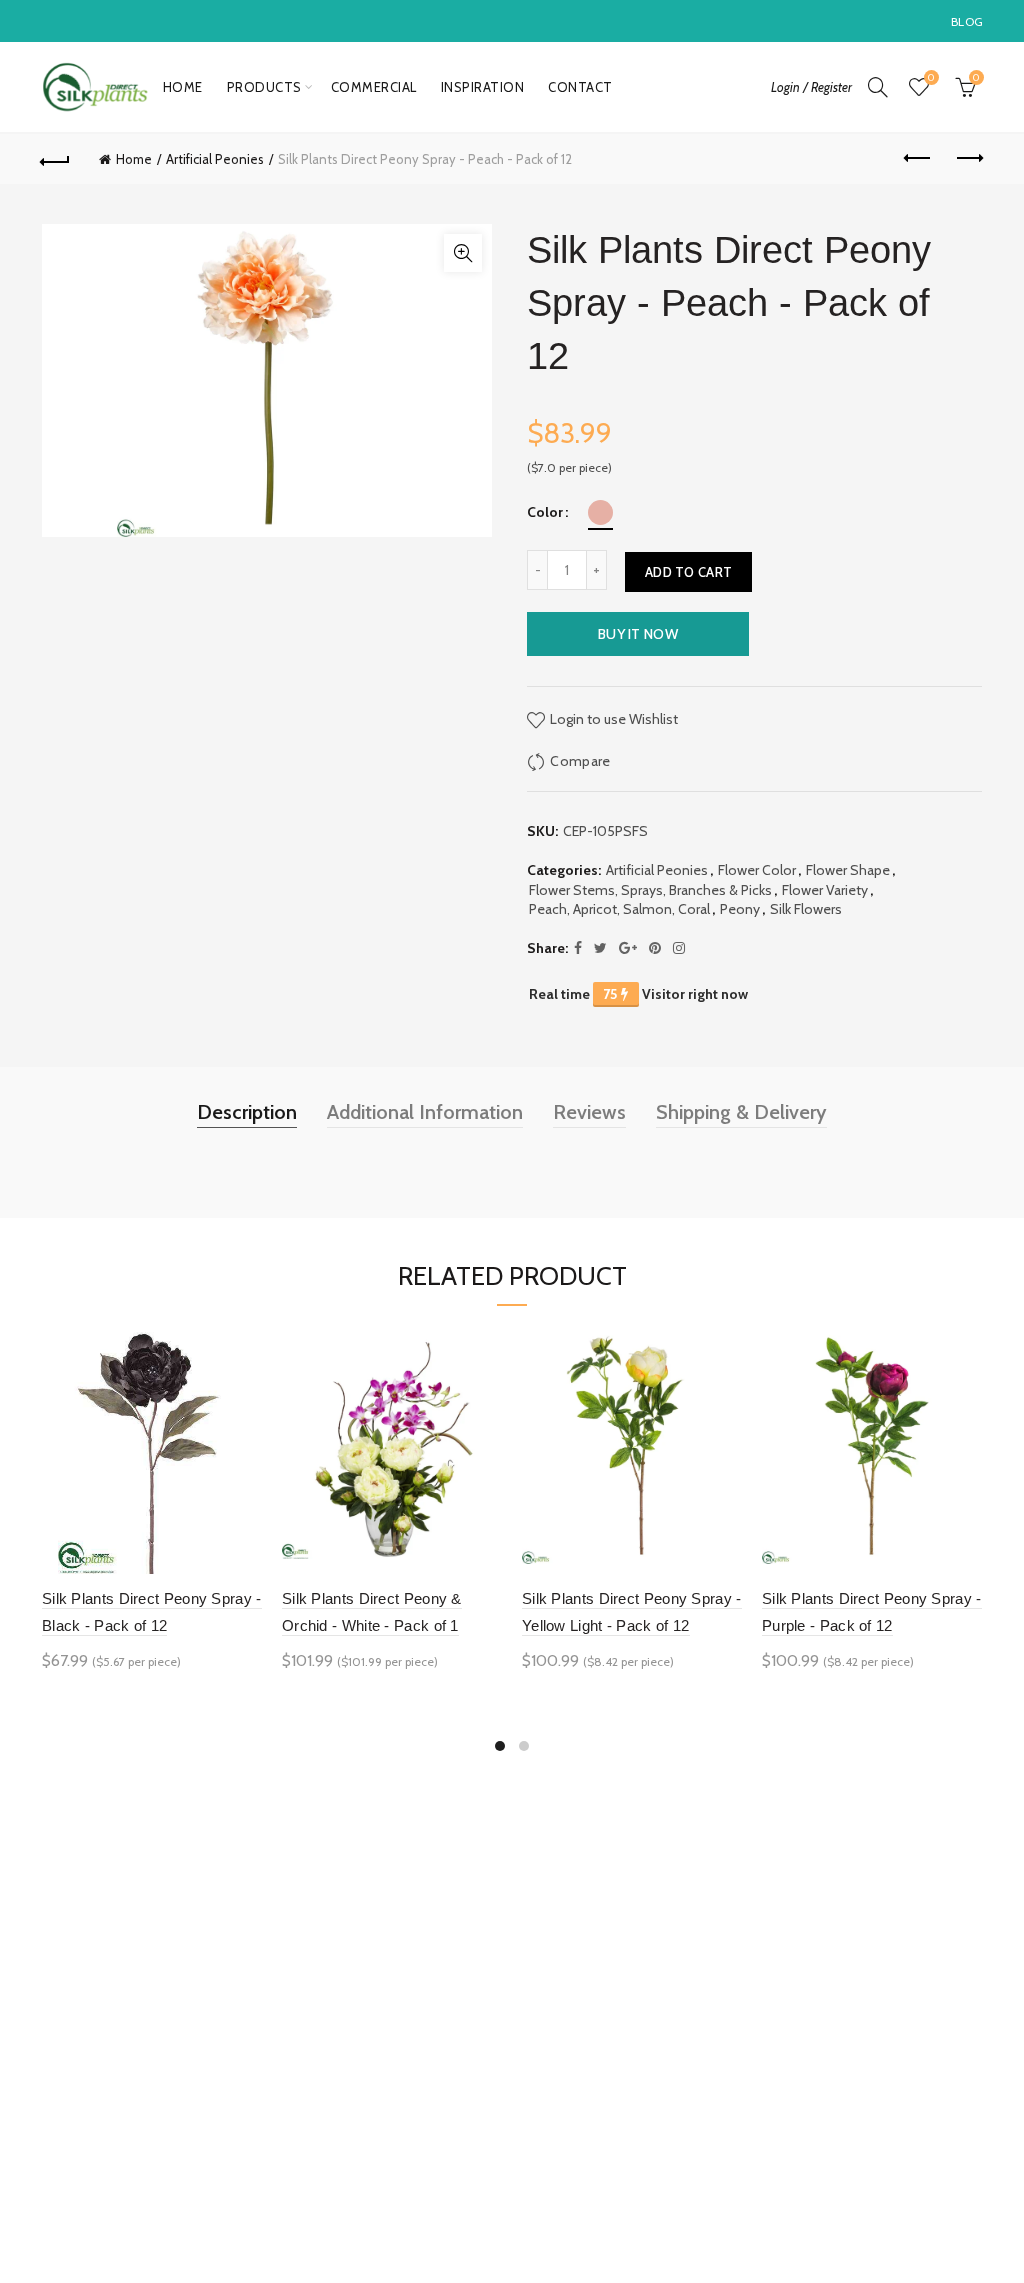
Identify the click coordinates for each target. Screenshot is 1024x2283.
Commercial (374, 87)
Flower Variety (825, 890)
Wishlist (931, 78)
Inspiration (483, 87)
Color (545, 512)
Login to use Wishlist (612, 718)
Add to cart (688, 572)
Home (183, 87)
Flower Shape (848, 870)
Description (247, 1112)
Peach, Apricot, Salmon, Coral (619, 909)
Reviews (589, 1112)
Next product (968, 159)
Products (264, 87)
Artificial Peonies (215, 159)
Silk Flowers (806, 909)
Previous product (918, 159)
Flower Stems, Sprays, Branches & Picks (650, 890)
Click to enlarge (463, 253)
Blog (967, 21)
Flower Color (757, 870)
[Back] (56, 159)
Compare (580, 760)
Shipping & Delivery (741, 1112)
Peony (740, 909)
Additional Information (425, 1112)
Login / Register (811, 87)
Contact (580, 87)
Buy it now (638, 634)
